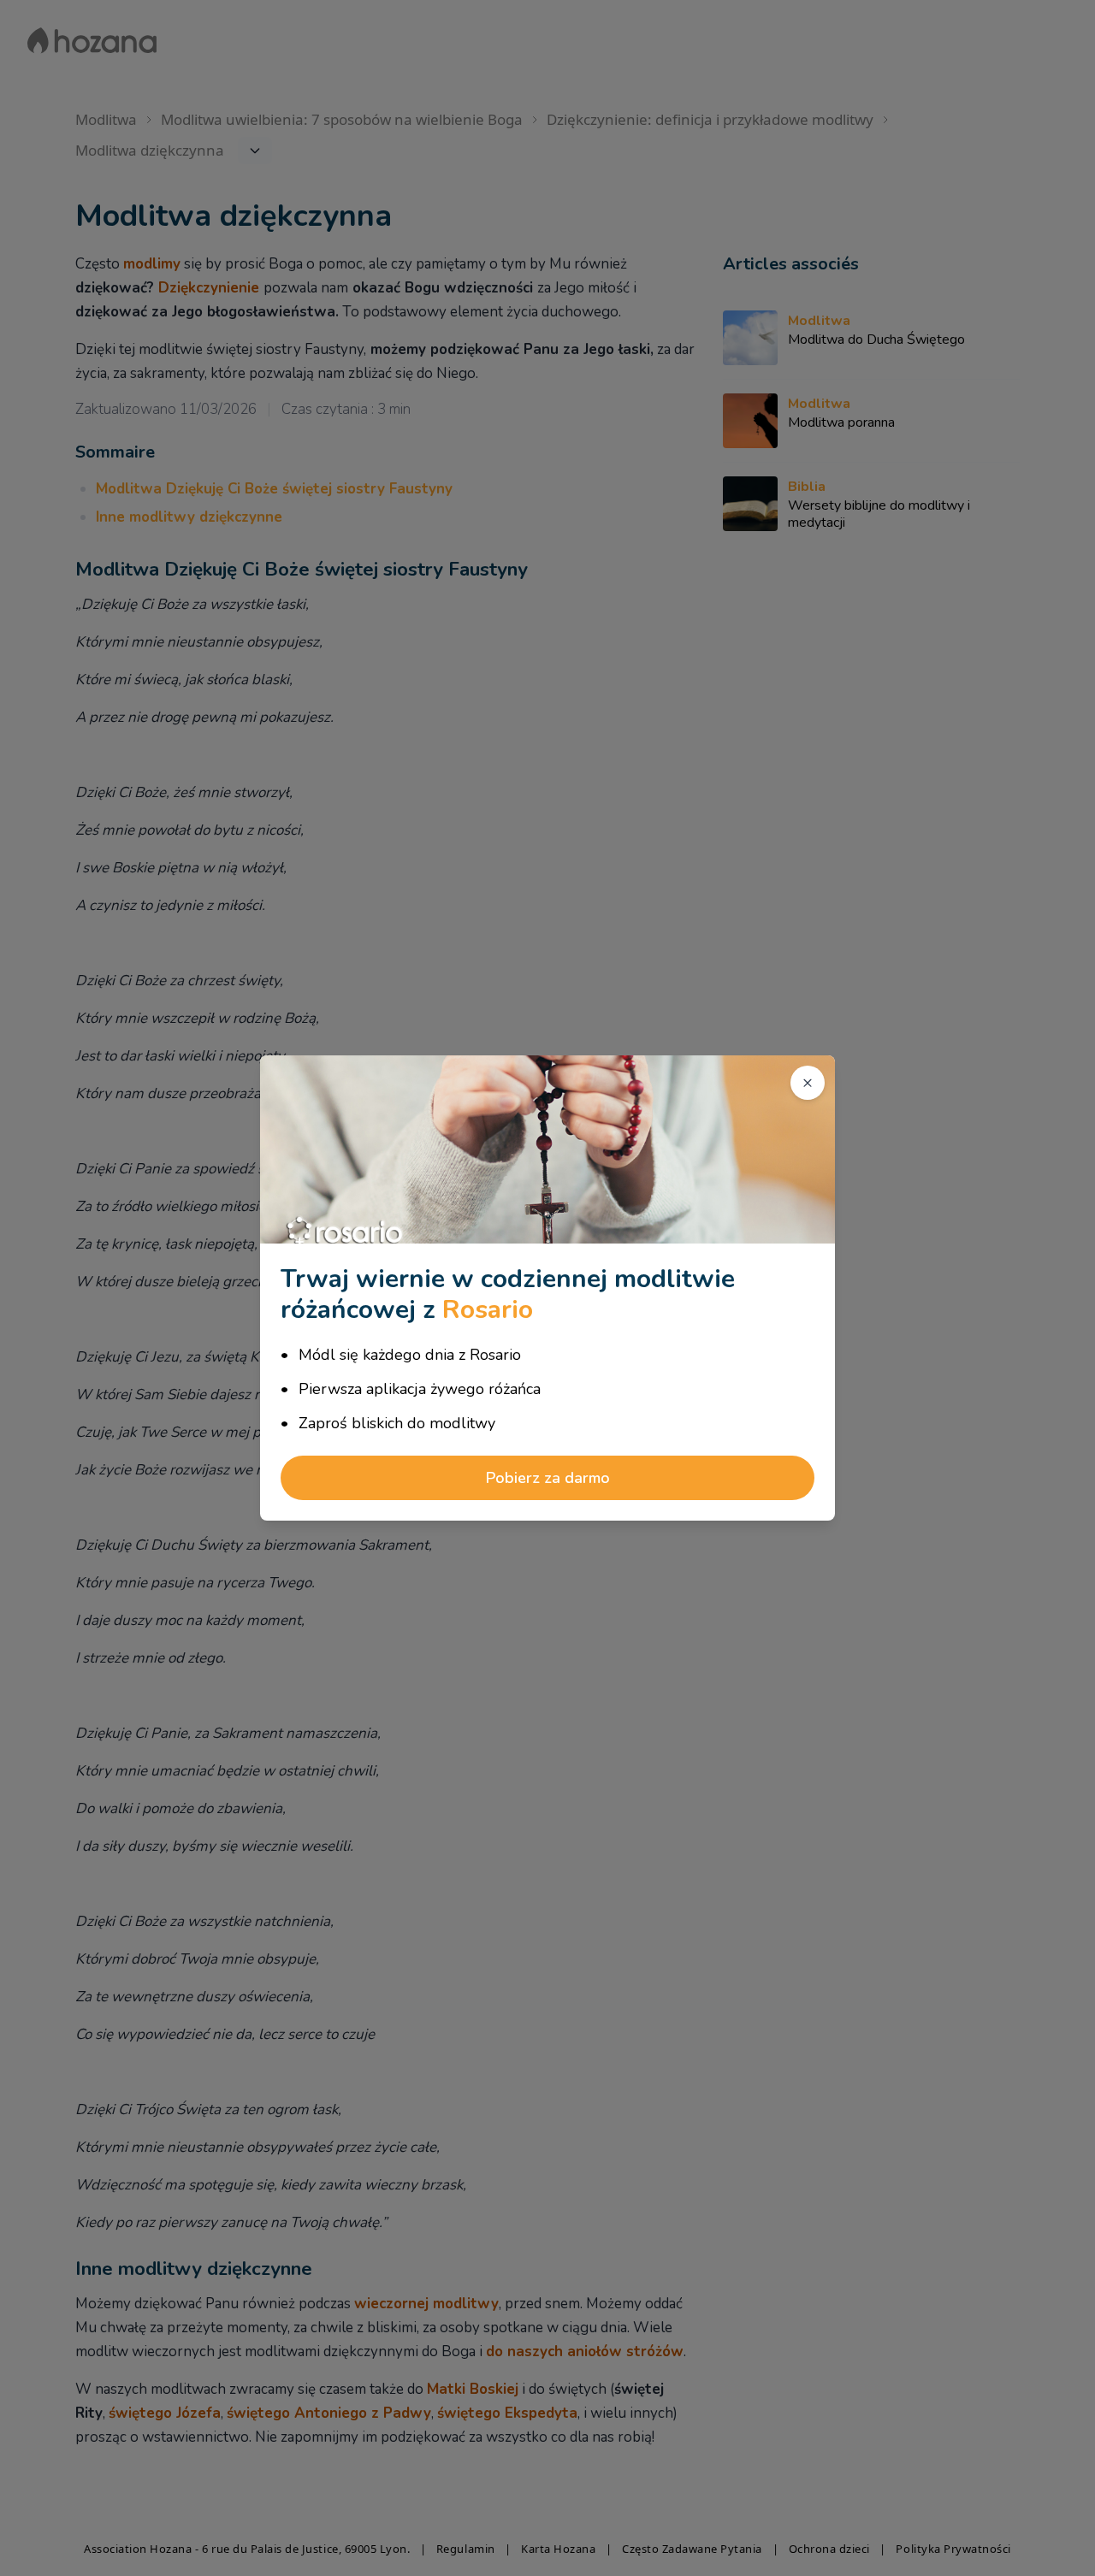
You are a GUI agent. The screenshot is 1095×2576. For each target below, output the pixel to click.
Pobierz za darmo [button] (548, 1478)
